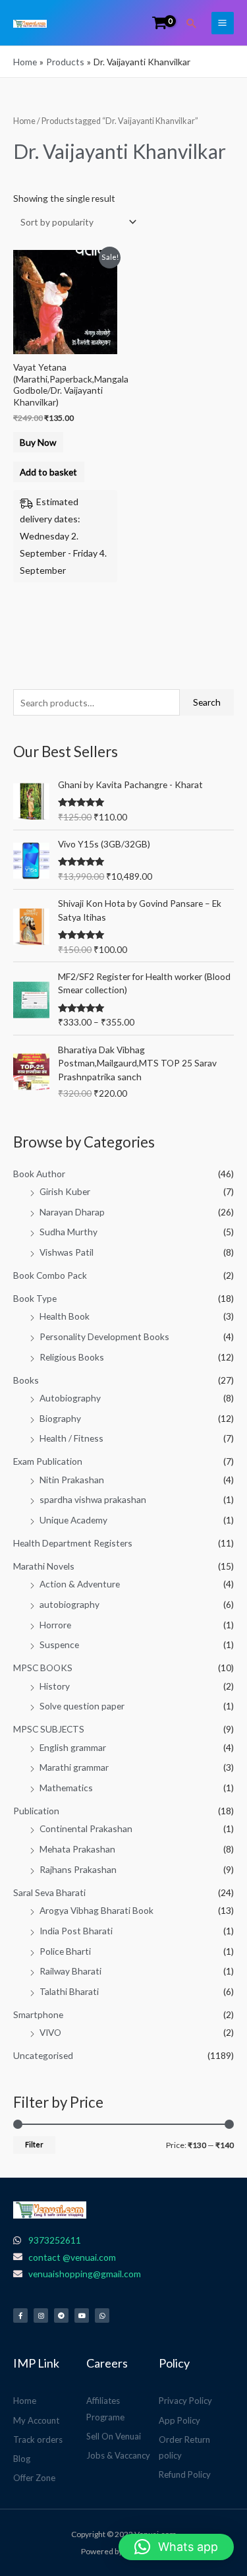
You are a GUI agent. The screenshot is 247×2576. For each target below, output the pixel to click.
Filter (34, 2144)
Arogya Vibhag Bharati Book (96, 1910)
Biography (60, 1418)
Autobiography (70, 1398)
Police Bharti (65, 1951)
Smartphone (38, 2014)
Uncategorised (43, 2055)
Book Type (35, 1298)
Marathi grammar (74, 1767)
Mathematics (66, 1788)
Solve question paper (82, 1706)
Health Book (65, 1316)
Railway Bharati (70, 1971)
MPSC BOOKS (43, 1668)
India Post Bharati (76, 1931)
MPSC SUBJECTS (49, 1729)
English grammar (73, 1747)
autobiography (69, 1604)
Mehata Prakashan (77, 1849)
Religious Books (72, 1357)
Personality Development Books (104, 1336)
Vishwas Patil (67, 1252)
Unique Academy (73, 1520)
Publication (36, 1811)
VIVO (50, 2032)
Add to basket (48, 472)
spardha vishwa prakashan (93, 1499)
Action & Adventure (80, 1584)
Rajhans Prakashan (78, 1869)
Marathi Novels (44, 1566)
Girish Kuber (65, 1191)
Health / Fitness (71, 1438)
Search (207, 702)
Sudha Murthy (69, 1232)
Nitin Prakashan (72, 1480)
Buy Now (38, 442)
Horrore (55, 1625)
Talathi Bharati (69, 1991)
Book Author (39, 1174)
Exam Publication (48, 1461)
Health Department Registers (73, 1543)
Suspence (59, 1644)
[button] (192, 23)
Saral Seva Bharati (49, 1892)
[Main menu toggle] (223, 23)
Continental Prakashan (86, 1828)
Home (24, 121)
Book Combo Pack (50, 1275)
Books (26, 1380)
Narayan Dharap (72, 1212)
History (55, 1686)
